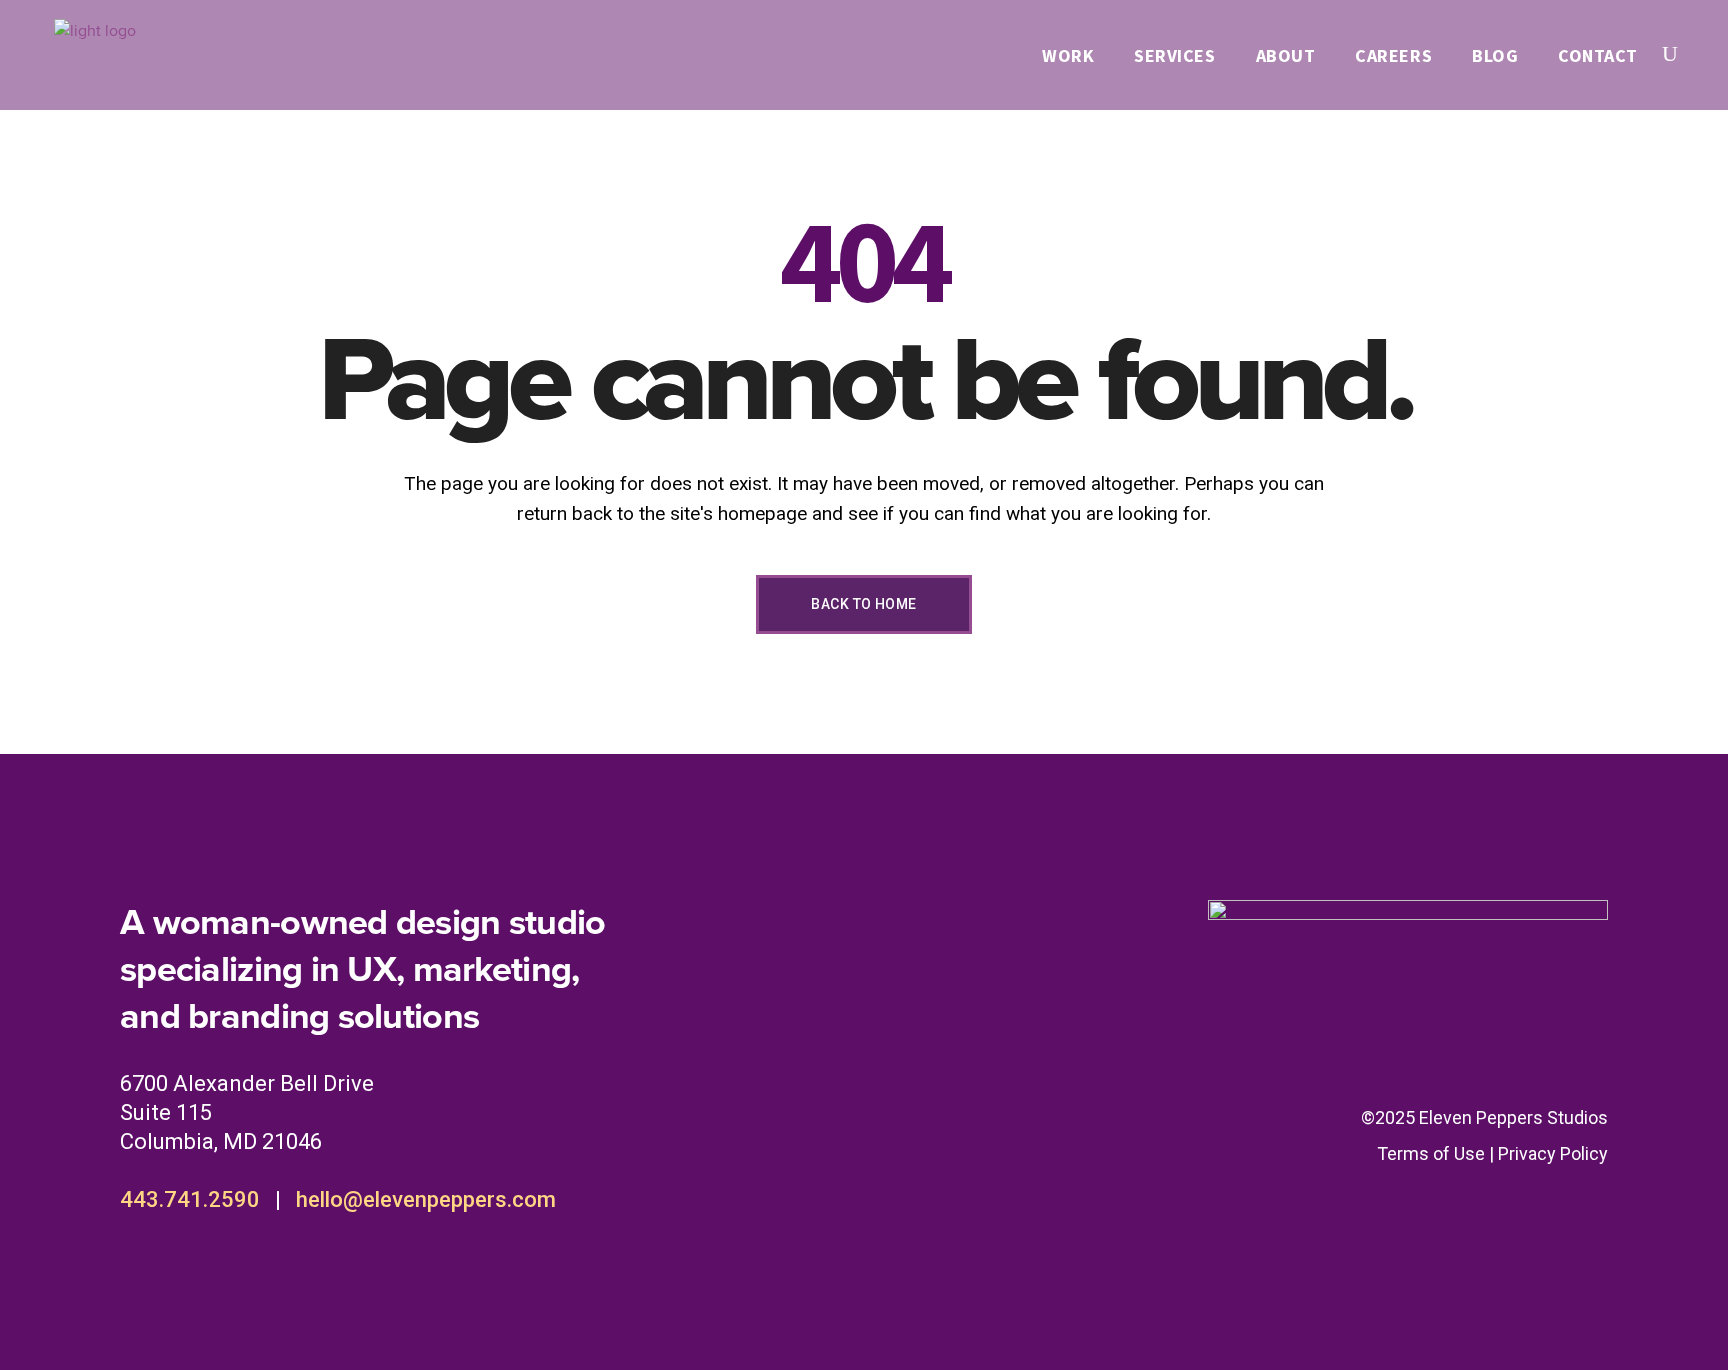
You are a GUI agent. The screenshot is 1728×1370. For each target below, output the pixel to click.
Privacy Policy (1553, 1153)
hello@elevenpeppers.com (426, 1199)
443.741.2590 (190, 1199)
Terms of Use (1431, 1153)
